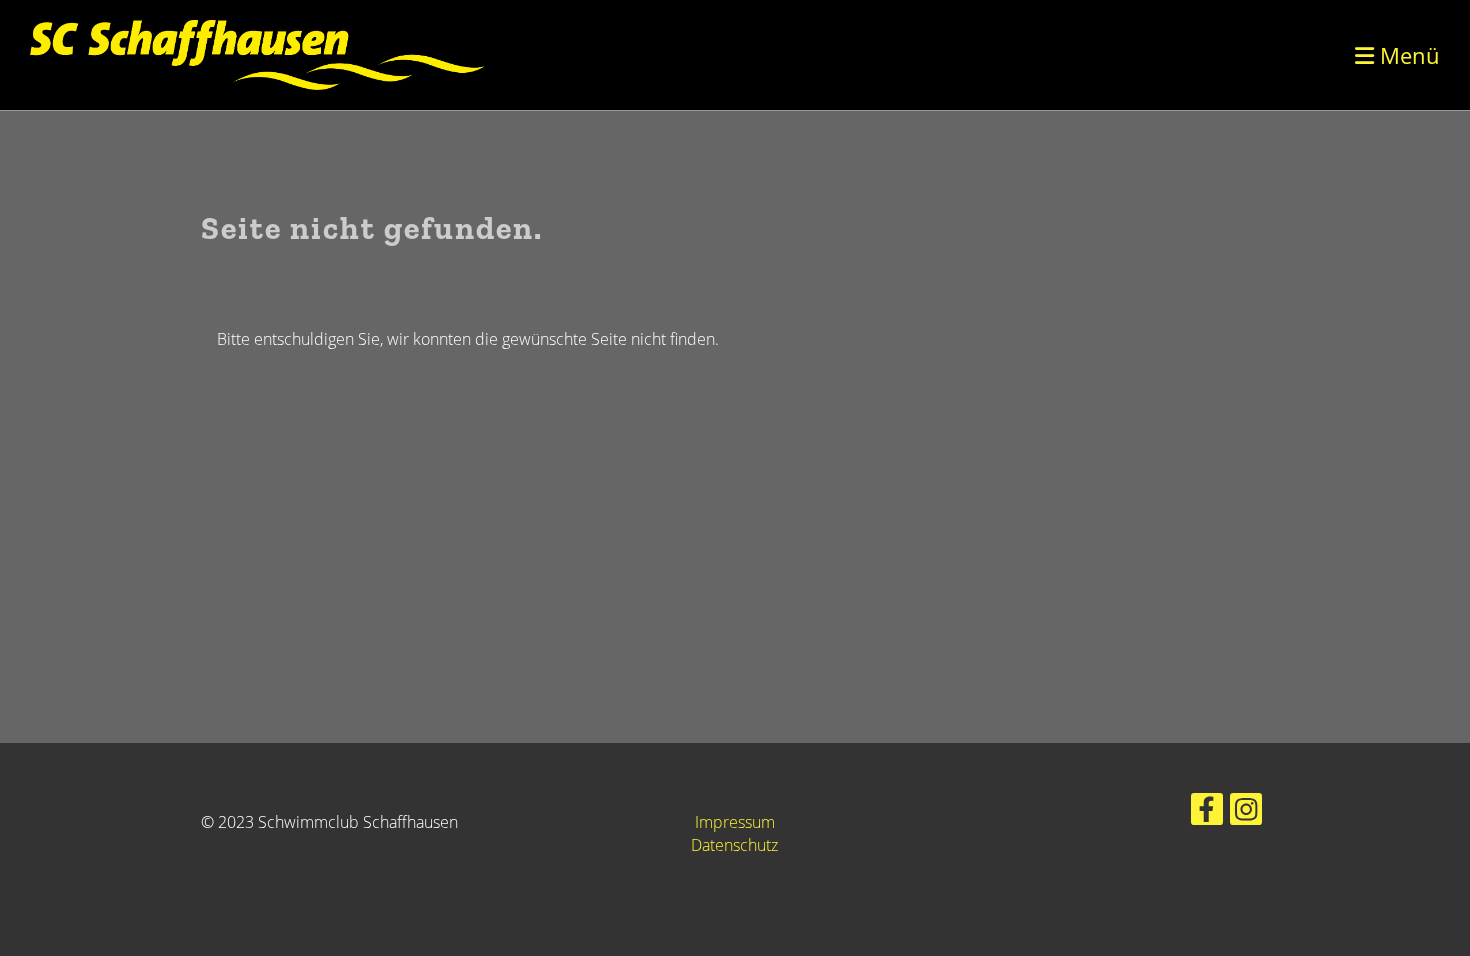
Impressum (735, 822)
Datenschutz (734, 845)
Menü (1407, 55)
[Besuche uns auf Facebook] (1207, 812)
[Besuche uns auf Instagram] (1246, 812)
